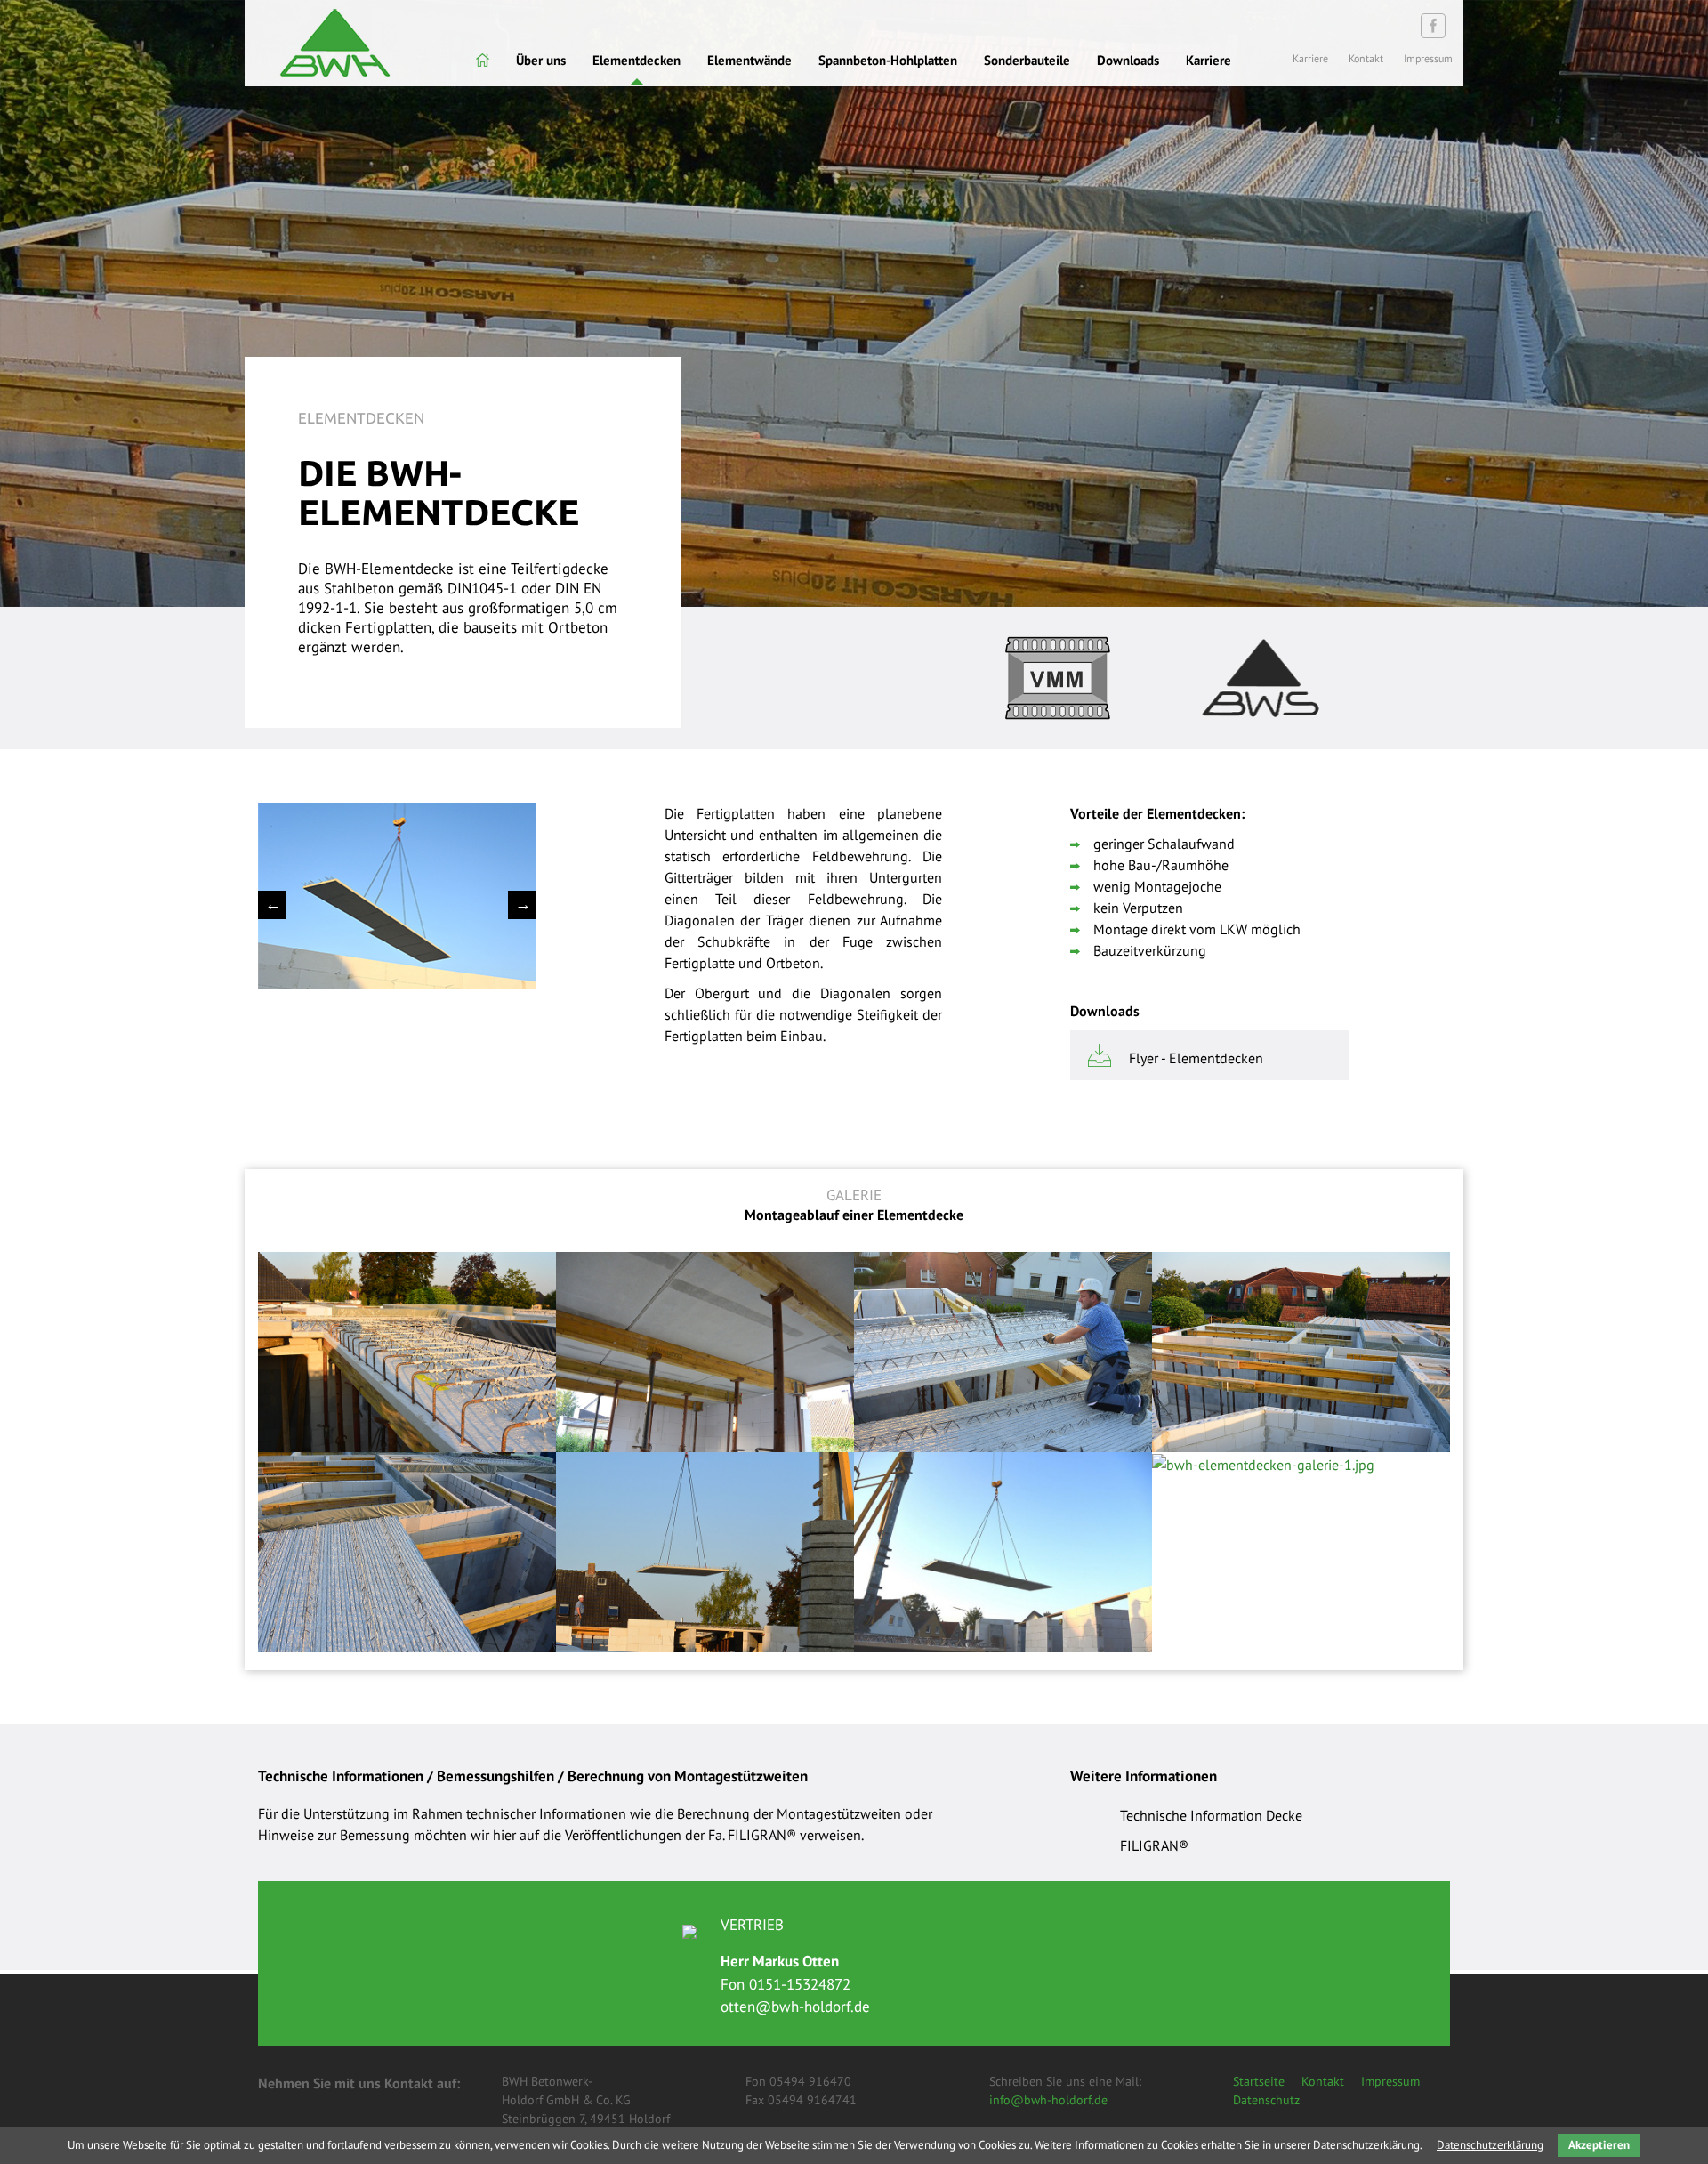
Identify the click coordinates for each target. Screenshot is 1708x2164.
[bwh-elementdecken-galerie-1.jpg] (1263, 1463)
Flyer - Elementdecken (1196, 1058)
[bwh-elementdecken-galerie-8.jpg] (407, 1350)
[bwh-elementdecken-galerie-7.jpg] (705, 1350)
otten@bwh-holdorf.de (795, 2007)
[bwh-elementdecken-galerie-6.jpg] (1003, 1350)
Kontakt (1323, 2081)
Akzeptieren (1599, 2145)
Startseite (1259, 2081)
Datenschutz (1266, 2100)
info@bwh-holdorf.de (1048, 2100)
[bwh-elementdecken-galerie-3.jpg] (705, 1550)
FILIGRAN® (1154, 1845)
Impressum (1390, 2081)
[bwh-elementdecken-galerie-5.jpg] (1301, 1350)
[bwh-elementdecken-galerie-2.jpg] (1003, 1550)
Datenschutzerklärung (1490, 2145)
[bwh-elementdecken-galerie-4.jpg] (407, 1550)
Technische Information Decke (1211, 1815)
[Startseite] (483, 60)
